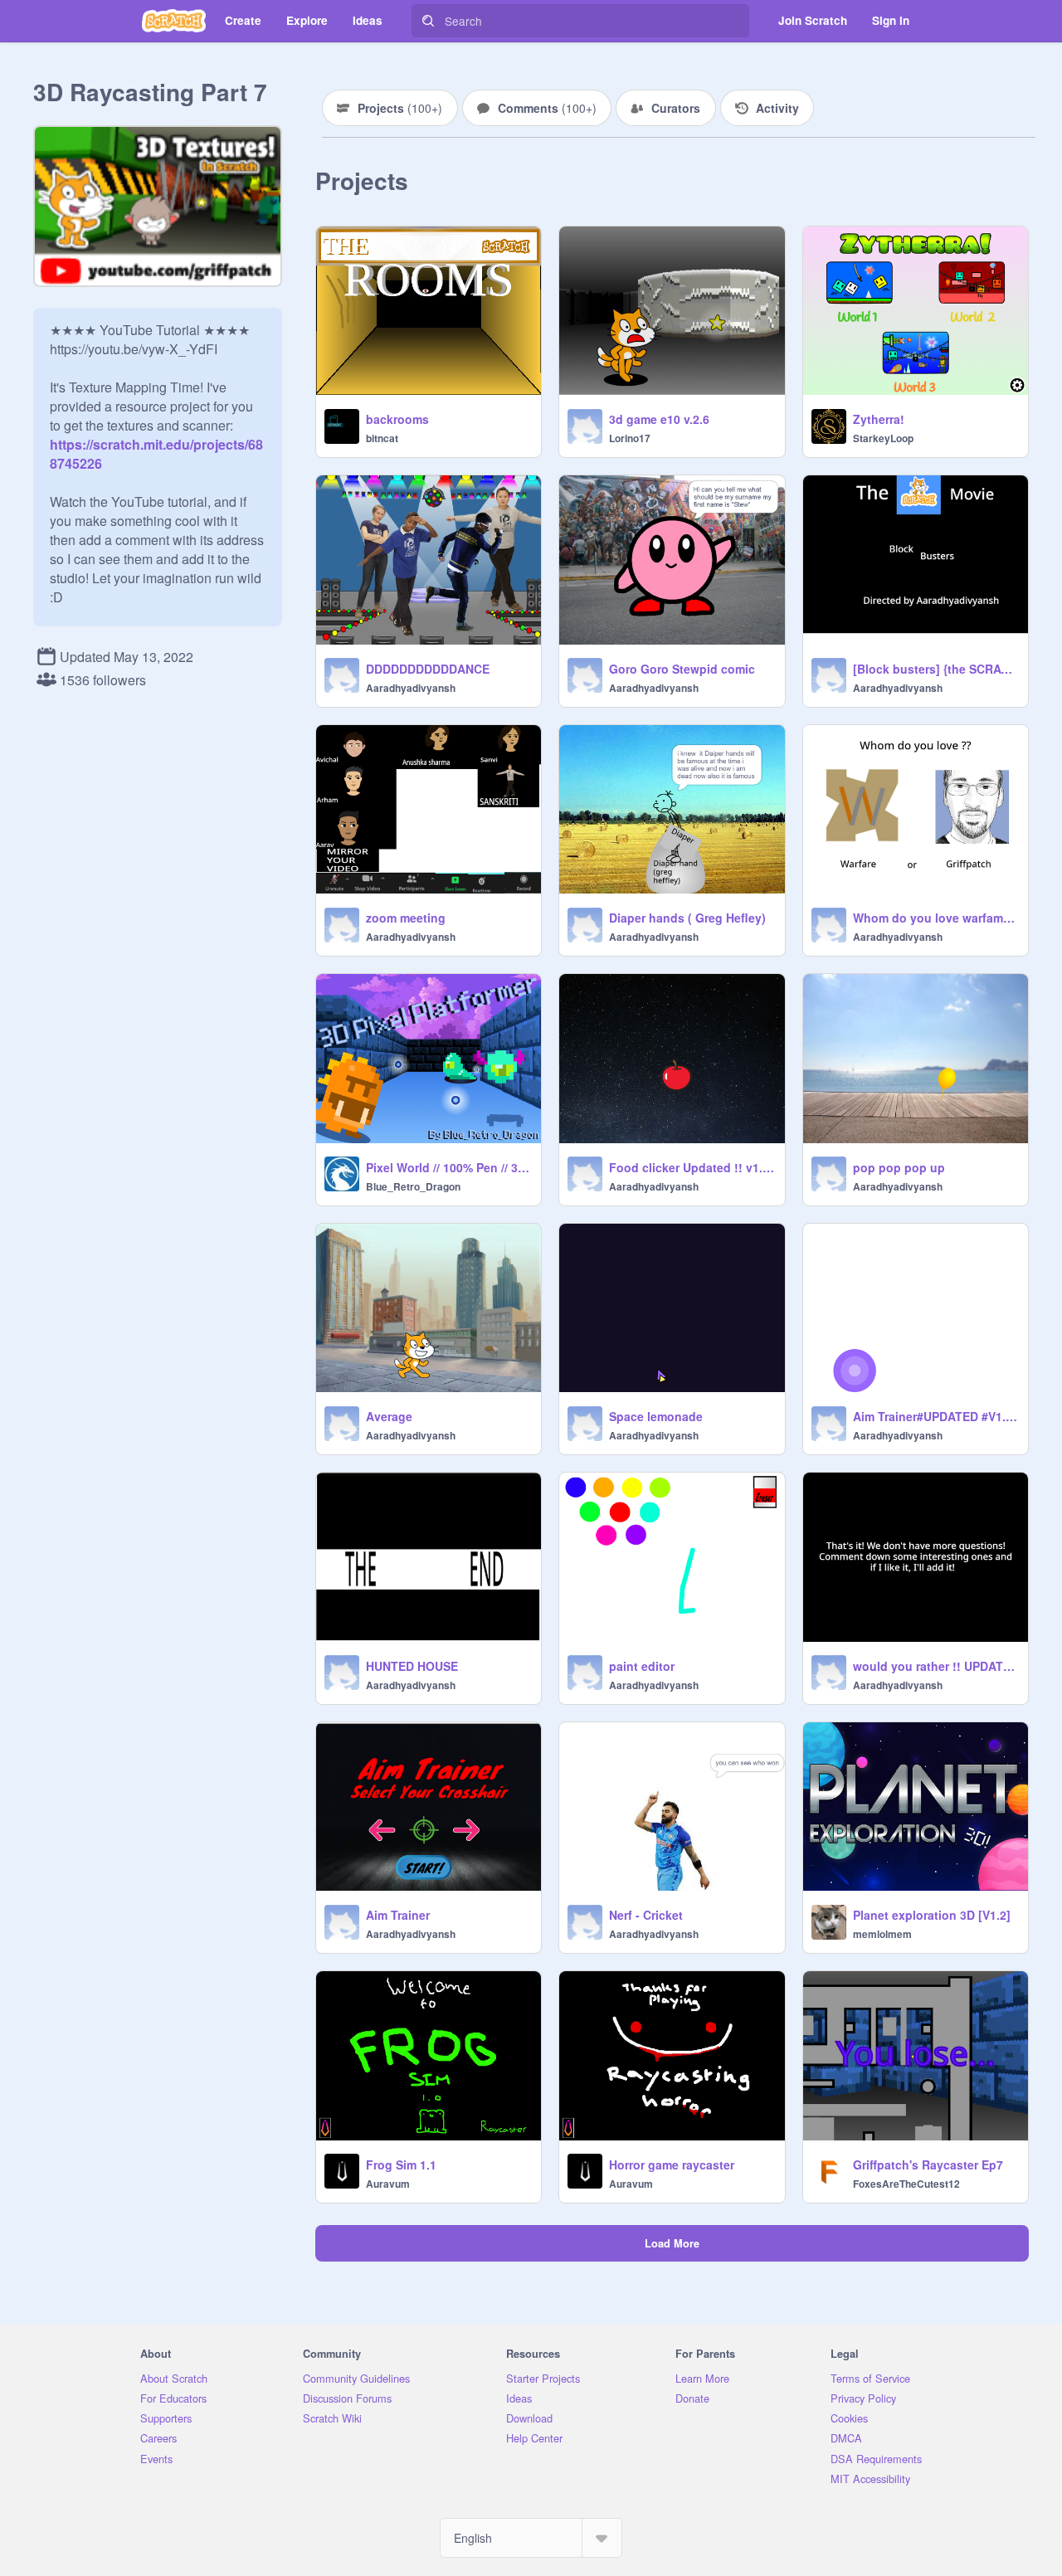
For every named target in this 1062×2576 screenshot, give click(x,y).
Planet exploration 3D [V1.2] (932, 1915)
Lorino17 (630, 438)
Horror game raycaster (672, 2165)
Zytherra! (879, 419)
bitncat (382, 438)
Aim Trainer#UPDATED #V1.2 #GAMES (935, 1416)
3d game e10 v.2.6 (659, 419)
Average (389, 1416)
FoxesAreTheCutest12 (906, 2184)
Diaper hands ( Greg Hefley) (687, 918)
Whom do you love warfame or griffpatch (935, 918)
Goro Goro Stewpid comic (682, 669)
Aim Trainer (398, 1915)
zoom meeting (406, 918)
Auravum (388, 2184)
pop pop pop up (899, 1167)
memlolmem (882, 1934)
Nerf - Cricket (646, 1915)
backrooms (397, 419)
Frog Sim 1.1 (401, 2165)
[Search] (428, 21)
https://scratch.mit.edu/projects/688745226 (156, 444)
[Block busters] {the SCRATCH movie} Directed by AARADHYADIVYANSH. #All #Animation (935, 669)
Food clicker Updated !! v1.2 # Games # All (692, 1167)
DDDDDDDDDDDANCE (428, 669)
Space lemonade (656, 1416)
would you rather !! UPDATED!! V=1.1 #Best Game (935, 1666)
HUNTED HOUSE (412, 1666)
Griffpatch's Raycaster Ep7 (928, 2165)
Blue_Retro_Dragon (413, 1186)
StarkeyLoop (883, 438)
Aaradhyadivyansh (411, 688)
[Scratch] (174, 21)
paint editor (642, 1666)
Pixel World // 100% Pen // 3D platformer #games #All (448, 1167)
